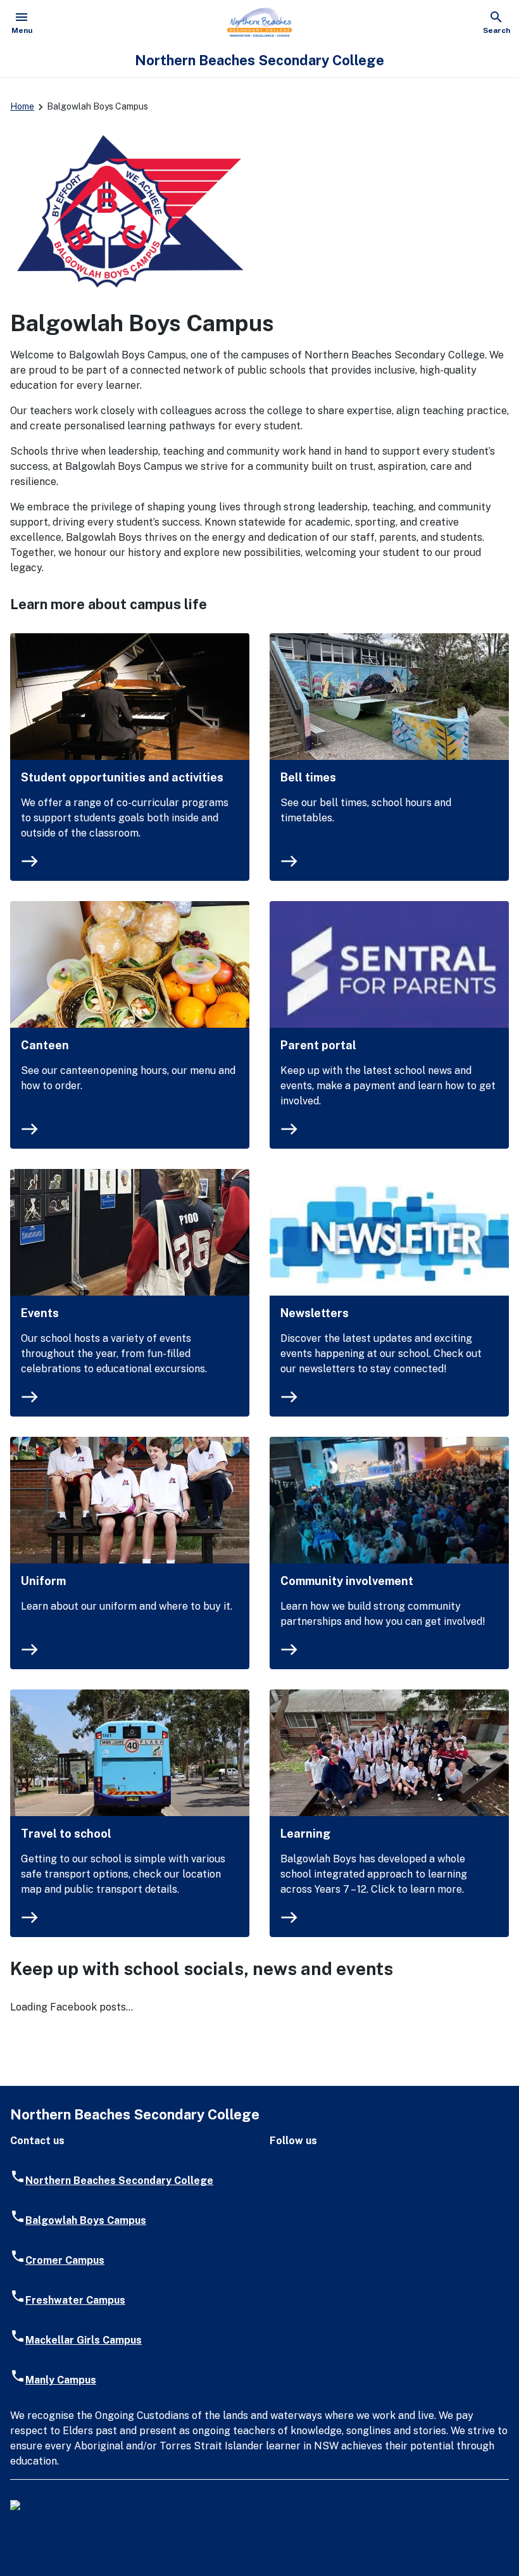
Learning (305, 1834)
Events (40, 1313)
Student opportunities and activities (122, 777)
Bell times (308, 777)
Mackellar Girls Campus (84, 2340)
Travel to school (66, 1834)
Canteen (45, 1045)
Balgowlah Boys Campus (86, 2220)
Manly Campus (61, 2380)
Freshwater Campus (75, 2300)
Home (22, 106)
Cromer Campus (65, 2260)
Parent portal (318, 1045)
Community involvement (347, 1581)
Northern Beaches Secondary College (119, 2181)
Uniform (43, 1581)
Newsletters (315, 1313)
